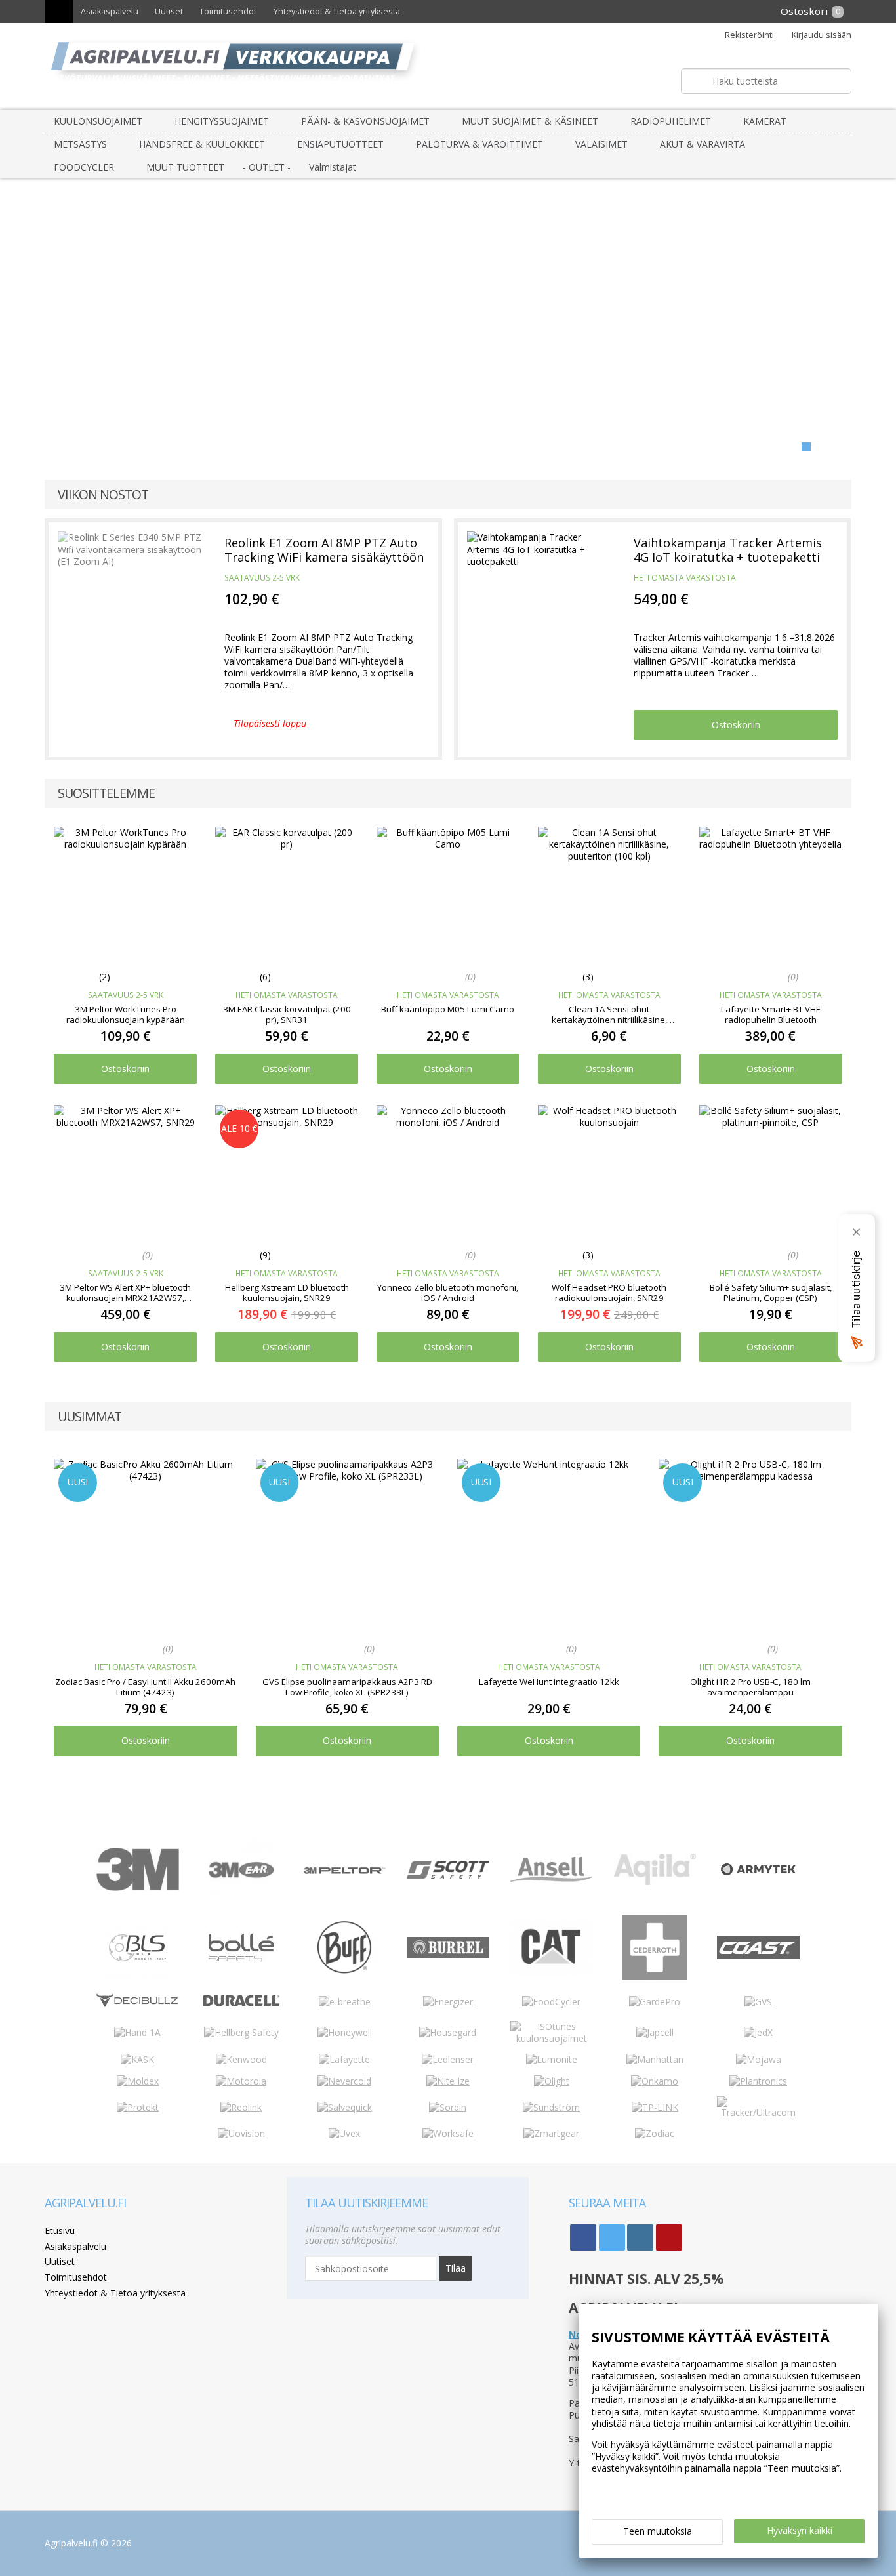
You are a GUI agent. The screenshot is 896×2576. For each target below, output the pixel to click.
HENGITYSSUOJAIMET (222, 121)
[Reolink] (241, 2107)
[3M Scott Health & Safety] (448, 1875)
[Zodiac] (655, 2133)
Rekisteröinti (749, 35)
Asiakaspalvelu (110, 11)
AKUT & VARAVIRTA (703, 144)
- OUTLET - (267, 167)
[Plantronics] (758, 2081)
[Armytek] (758, 1876)
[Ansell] (551, 1878)
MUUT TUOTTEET (185, 167)
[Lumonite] (552, 2059)
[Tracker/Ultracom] (758, 2112)
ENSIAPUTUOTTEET (340, 144)
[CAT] (552, 1973)
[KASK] (137, 2059)
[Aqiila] (655, 1881)
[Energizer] (448, 2002)
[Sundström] (551, 2107)
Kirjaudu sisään (821, 35)
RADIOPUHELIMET (671, 121)
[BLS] (137, 1977)
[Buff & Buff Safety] (344, 1977)
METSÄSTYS (80, 144)
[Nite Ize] (448, 2081)
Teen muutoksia (658, 2531)
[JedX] (758, 2032)
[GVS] (758, 2002)
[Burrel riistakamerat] (448, 1954)
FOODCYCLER (84, 167)
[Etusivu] (58, 11)
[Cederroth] (655, 1977)
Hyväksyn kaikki (800, 2530)
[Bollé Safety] (241, 1977)
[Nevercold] (344, 2081)
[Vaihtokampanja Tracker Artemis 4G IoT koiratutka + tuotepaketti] (541, 596)
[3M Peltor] (345, 1870)
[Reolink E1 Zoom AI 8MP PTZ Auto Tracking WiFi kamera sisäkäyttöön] (132, 596)
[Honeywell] (345, 2032)
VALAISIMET (601, 144)
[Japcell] (655, 2032)
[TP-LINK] (655, 2107)
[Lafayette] (344, 2059)
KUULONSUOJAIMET (98, 121)
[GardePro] (655, 2002)
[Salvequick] (345, 2107)
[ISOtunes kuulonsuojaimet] (552, 2038)
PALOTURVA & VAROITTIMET (479, 144)
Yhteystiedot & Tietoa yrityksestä (337, 11)
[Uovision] (241, 2133)
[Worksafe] (448, 2133)
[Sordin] (448, 2107)
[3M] (138, 1887)
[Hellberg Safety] (241, 2032)
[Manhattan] (655, 2059)
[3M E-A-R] (241, 1899)
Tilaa (456, 2268)
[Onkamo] (655, 2081)
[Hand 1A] (137, 2032)
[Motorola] (241, 2081)
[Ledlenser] (448, 2059)
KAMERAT (765, 121)
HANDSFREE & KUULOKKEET (202, 144)
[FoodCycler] (551, 2002)
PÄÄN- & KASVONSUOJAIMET (365, 121)
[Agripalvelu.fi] (454, 66)
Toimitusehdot (228, 11)
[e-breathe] (345, 2002)
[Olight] (552, 2081)
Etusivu (60, 2231)
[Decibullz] (138, 2004)
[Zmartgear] (551, 2133)
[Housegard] (448, 2032)
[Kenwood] (241, 2059)
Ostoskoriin (736, 725)
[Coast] (758, 1956)
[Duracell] (241, 2005)
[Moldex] (138, 2081)
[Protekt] (138, 2107)
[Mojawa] (759, 2059)
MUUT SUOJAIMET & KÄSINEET (530, 121)
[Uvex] (344, 2133)
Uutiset (169, 11)
